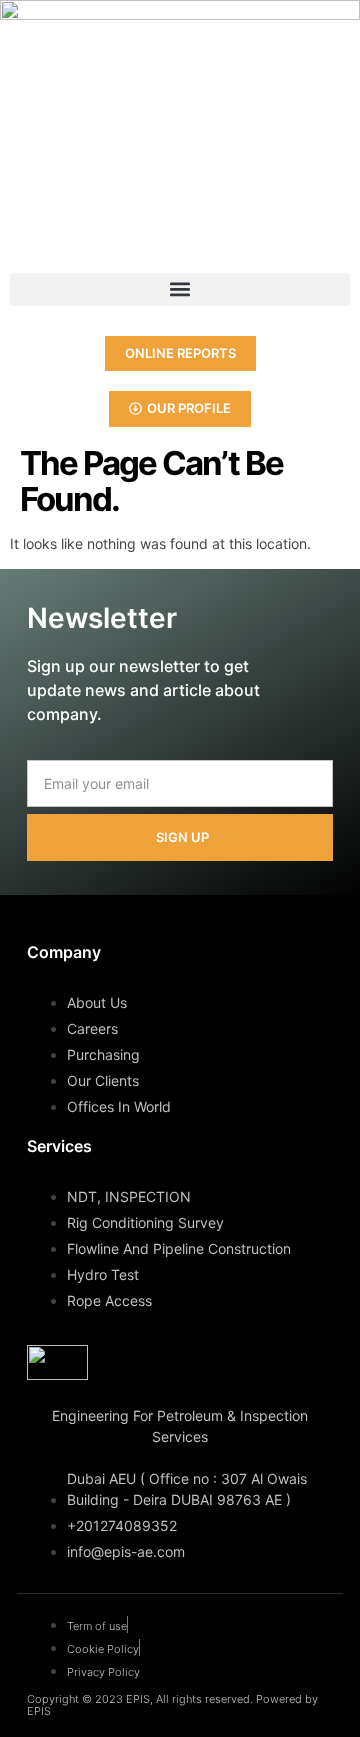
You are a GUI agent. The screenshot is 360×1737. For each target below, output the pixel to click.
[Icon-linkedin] (25, 233)
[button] (180, 289)
